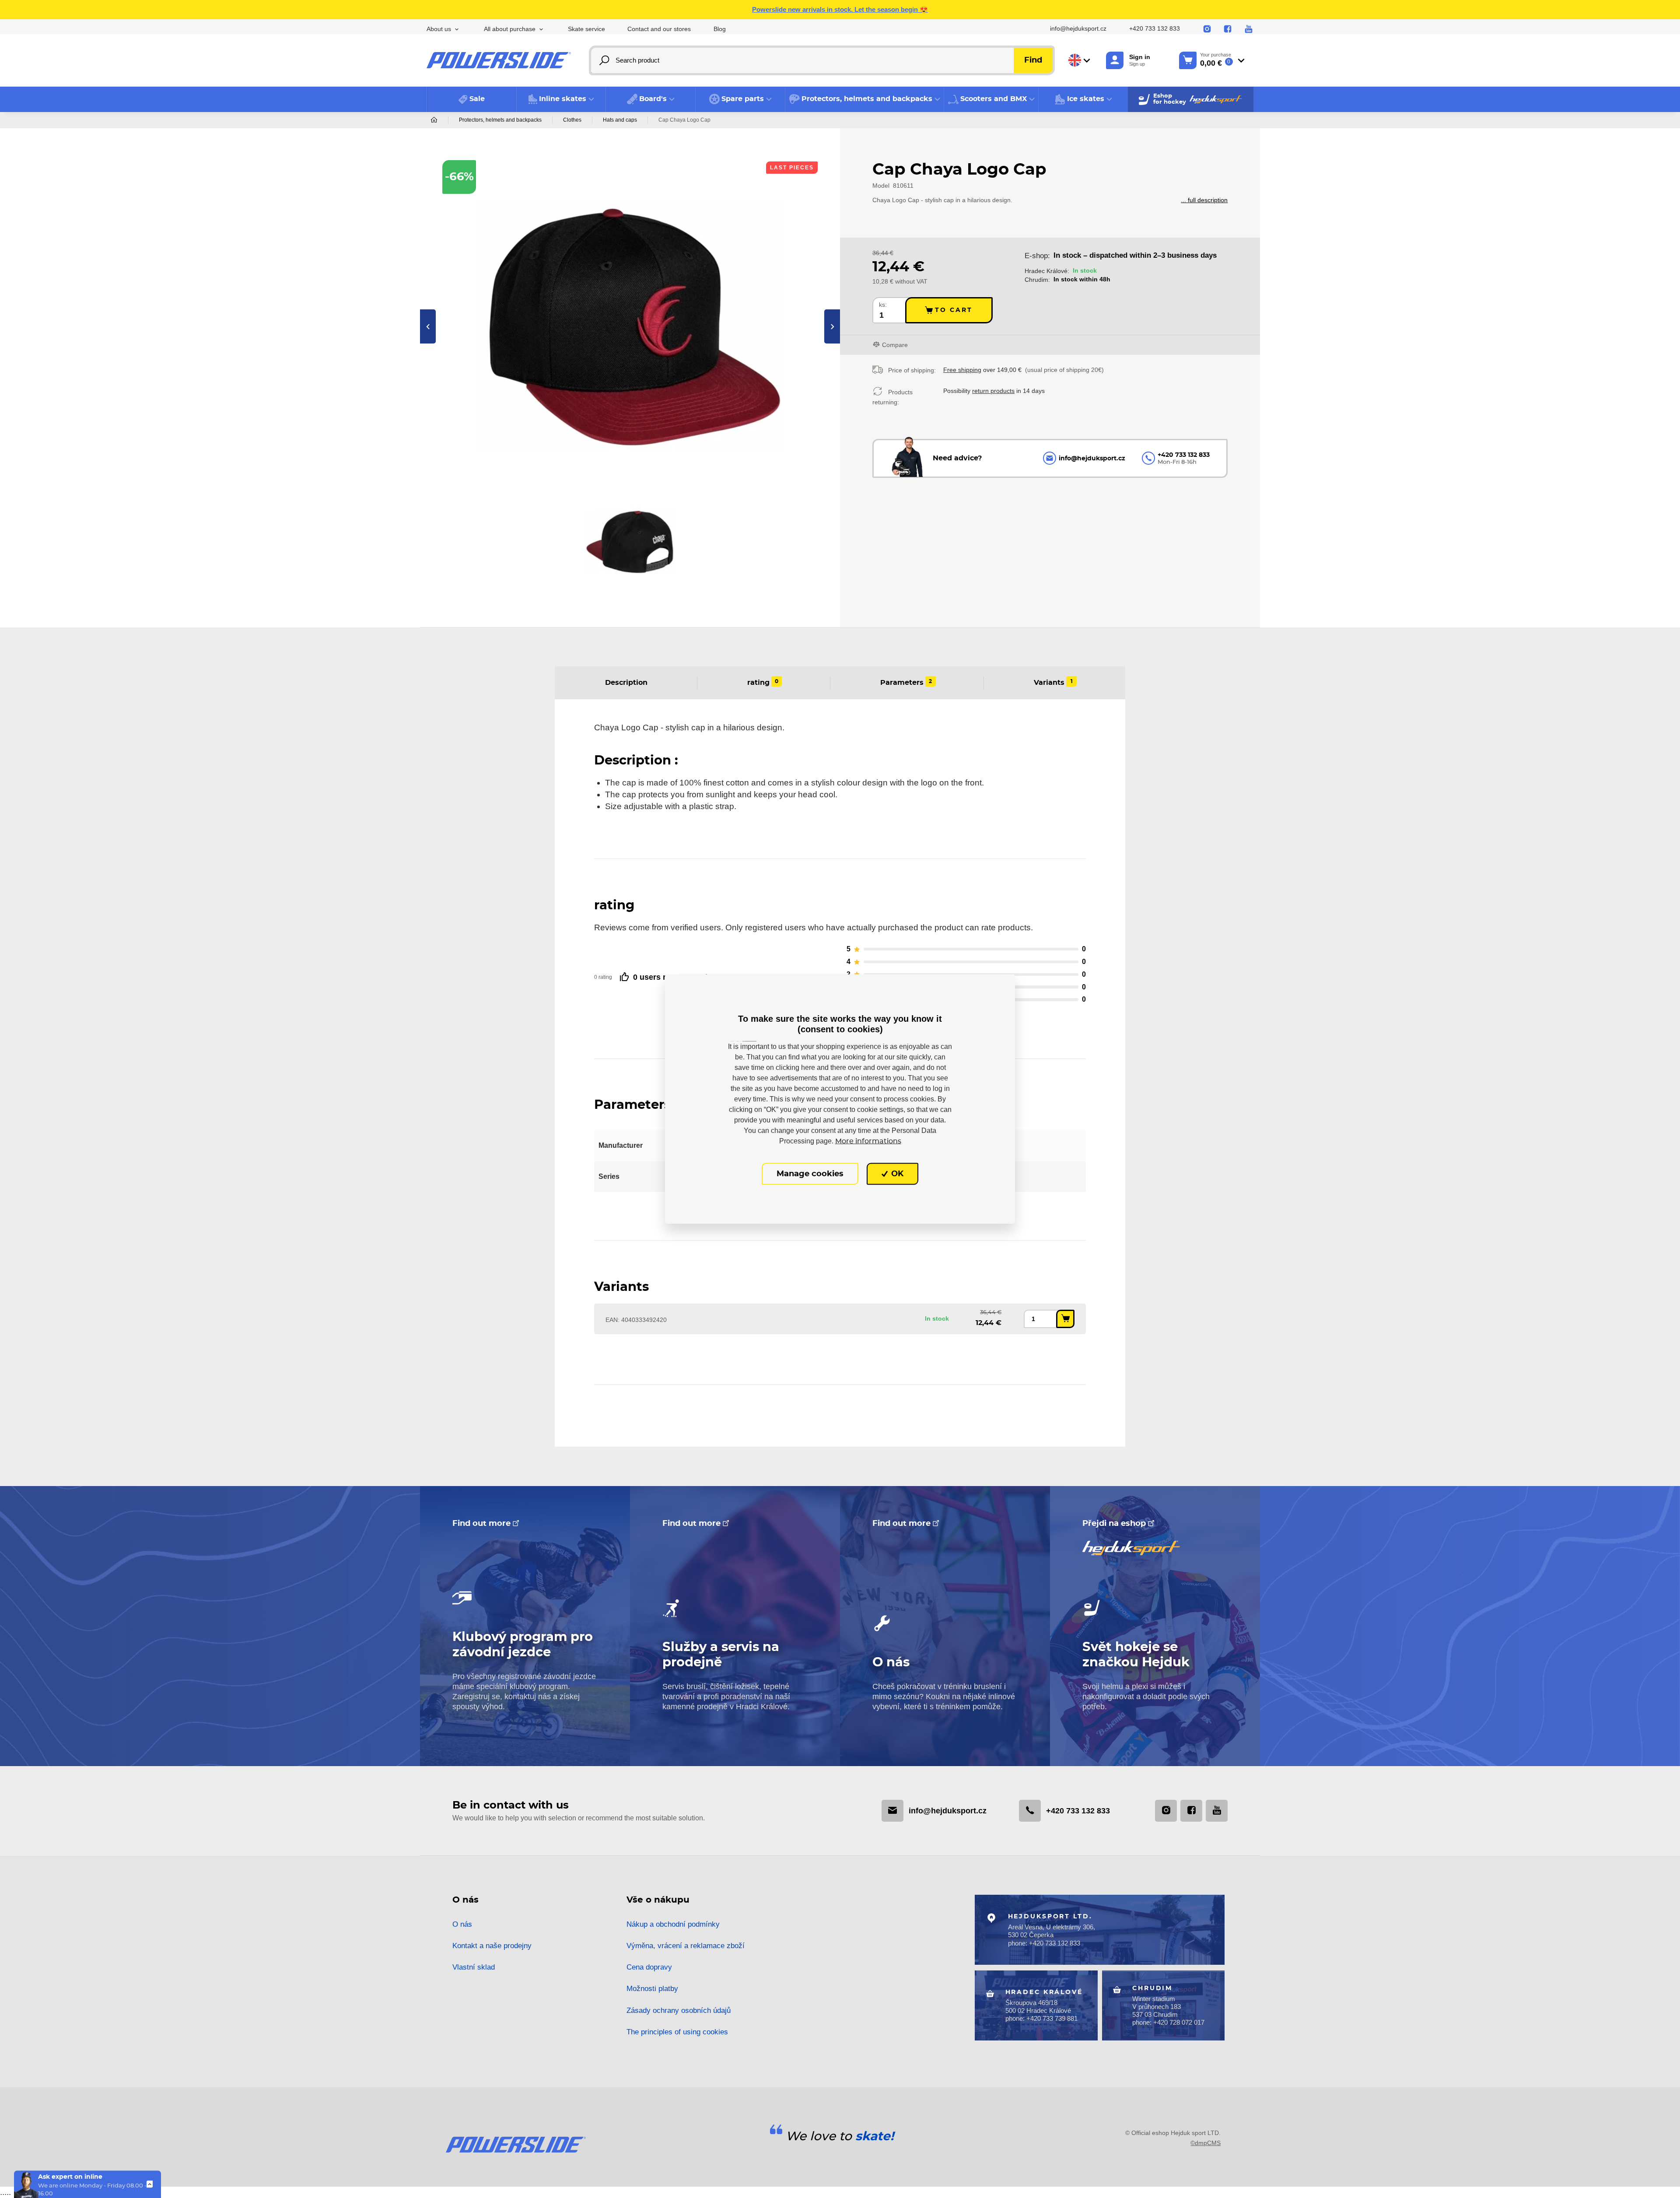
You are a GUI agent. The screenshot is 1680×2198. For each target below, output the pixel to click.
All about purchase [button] (510, 29)
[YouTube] (1249, 29)
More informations (868, 1141)
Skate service (586, 29)
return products (993, 391)
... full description (1204, 200)
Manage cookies (810, 1174)
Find (1033, 60)
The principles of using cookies (677, 2032)
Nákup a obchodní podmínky (673, 1924)
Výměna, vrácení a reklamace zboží (686, 1946)
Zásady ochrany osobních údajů (679, 2010)
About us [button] (439, 29)
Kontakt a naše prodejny (492, 1946)
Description (626, 683)
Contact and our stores (659, 29)
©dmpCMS (1206, 2143)
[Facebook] (1228, 29)
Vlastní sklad (474, 1967)
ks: (883, 305)
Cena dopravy (649, 1967)
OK (896, 1174)
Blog (720, 29)
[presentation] (428, 326)
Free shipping (962, 370)
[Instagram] (1207, 29)
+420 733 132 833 (1155, 29)
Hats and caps (620, 120)
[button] (561, 99)
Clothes (572, 120)
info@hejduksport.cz (1078, 29)
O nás (462, 1924)
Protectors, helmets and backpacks (500, 120)
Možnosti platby (652, 1989)
